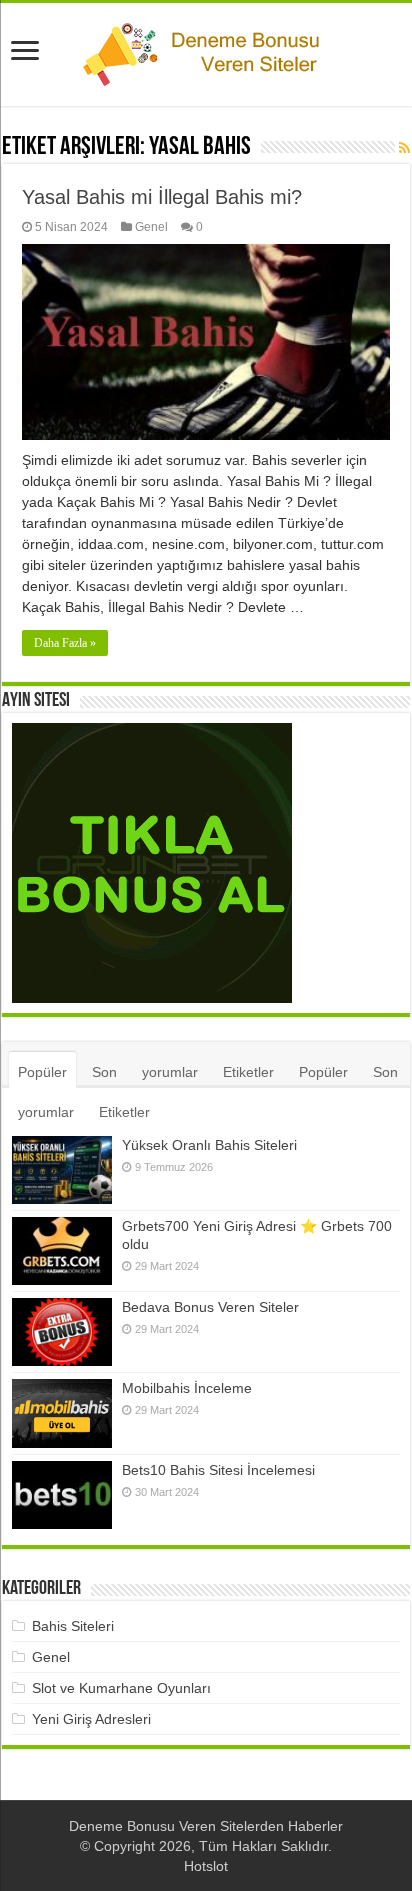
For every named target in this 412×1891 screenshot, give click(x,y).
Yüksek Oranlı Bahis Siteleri (209, 1145)
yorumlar (170, 1072)
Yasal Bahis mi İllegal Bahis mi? (162, 197)
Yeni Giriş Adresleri (91, 1719)
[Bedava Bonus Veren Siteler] (62, 1332)
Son (104, 1072)
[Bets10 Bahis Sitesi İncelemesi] (62, 1495)
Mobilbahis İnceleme (187, 1388)
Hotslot (206, 1866)
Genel (151, 227)
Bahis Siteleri (73, 1626)
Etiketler (248, 1072)
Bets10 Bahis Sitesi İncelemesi (218, 1470)
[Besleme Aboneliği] (404, 148)
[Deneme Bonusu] (206, 51)
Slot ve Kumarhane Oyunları (121, 1688)
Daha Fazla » (65, 643)
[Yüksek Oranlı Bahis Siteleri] (62, 1170)
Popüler (42, 1072)
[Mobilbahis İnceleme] (62, 1413)
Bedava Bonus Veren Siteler (210, 1307)
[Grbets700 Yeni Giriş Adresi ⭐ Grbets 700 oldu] (62, 1251)
